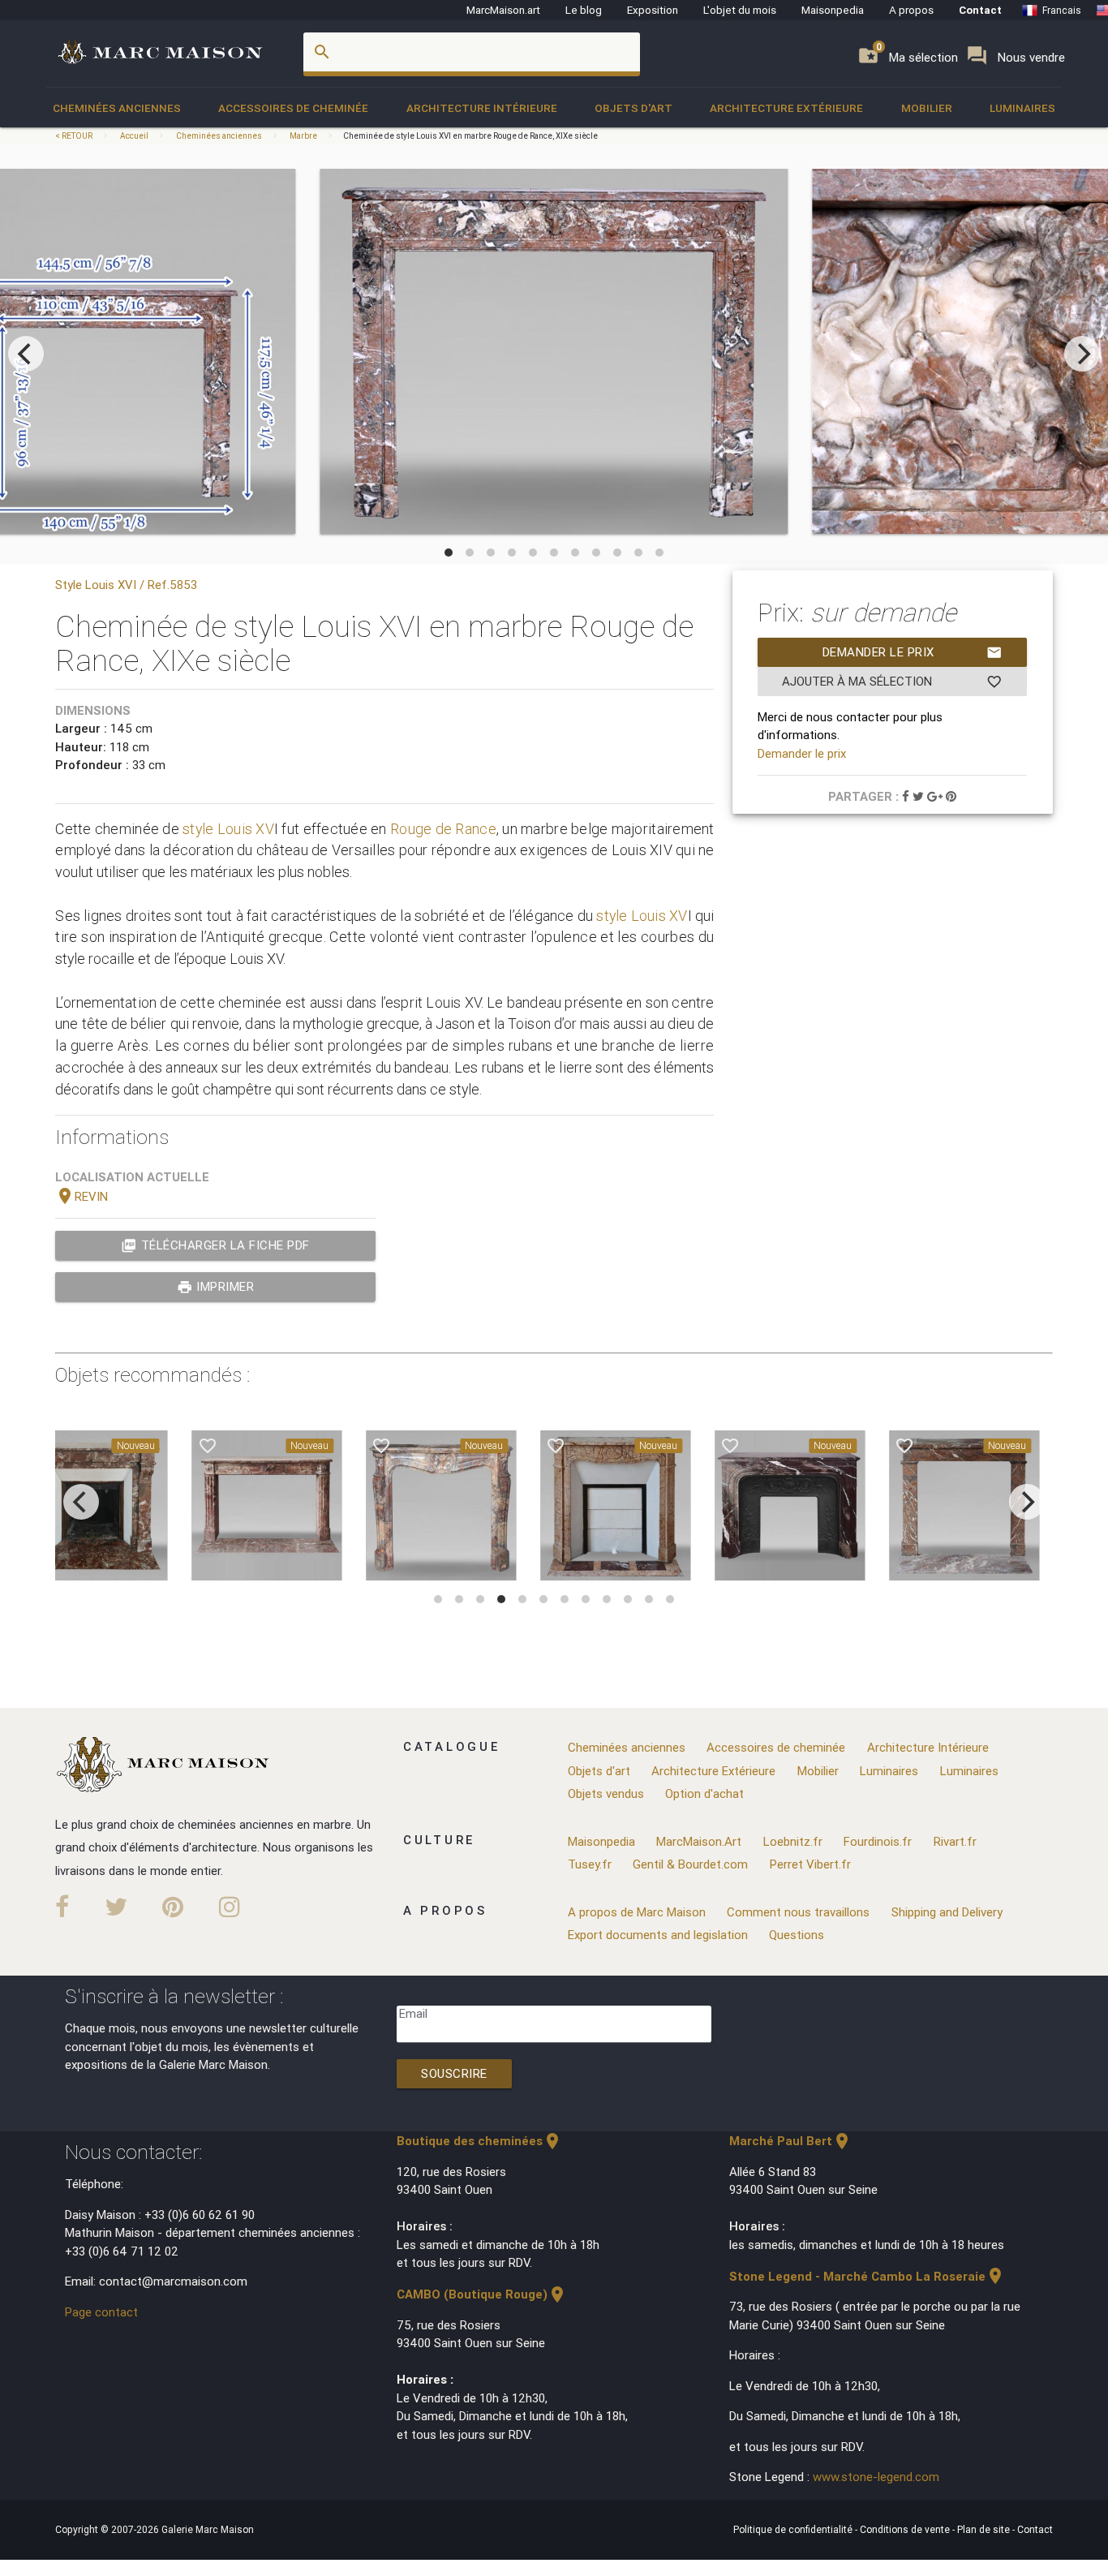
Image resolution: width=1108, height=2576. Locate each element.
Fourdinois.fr (878, 1841)
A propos (911, 10)
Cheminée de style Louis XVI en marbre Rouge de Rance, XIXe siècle (470, 136)
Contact (980, 10)
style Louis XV (228, 829)
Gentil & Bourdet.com (690, 1864)
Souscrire (454, 2073)
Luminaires (1022, 108)
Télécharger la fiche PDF (215, 1245)
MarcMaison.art (503, 10)
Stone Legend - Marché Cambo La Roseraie (867, 2276)
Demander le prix (913, 652)
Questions (797, 1935)
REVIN (82, 1196)
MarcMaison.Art (699, 1841)
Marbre (303, 136)
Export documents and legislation (658, 1935)
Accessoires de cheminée (293, 108)
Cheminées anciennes (117, 108)
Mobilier (927, 108)
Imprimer (216, 1287)
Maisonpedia (833, 10)
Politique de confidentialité (794, 2529)
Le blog (584, 10)
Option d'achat (704, 1793)
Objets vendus (606, 1793)
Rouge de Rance (443, 829)
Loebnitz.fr (793, 1841)
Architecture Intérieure (482, 108)
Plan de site (985, 2529)
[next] (1082, 354)
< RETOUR (75, 136)
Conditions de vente (906, 2529)
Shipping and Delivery (947, 1912)
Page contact (101, 2312)
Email (413, 2013)
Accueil (134, 136)
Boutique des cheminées (479, 2141)
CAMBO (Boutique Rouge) (482, 2294)
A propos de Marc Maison (637, 1912)
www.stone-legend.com (876, 2477)
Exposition (653, 10)
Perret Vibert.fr (810, 1864)
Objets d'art (633, 108)
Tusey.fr (590, 1864)
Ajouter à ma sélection (892, 682)
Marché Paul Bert (790, 2141)
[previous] (26, 354)
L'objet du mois (740, 10)
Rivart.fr (955, 1841)
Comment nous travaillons (798, 1912)
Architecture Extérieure (786, 108)
